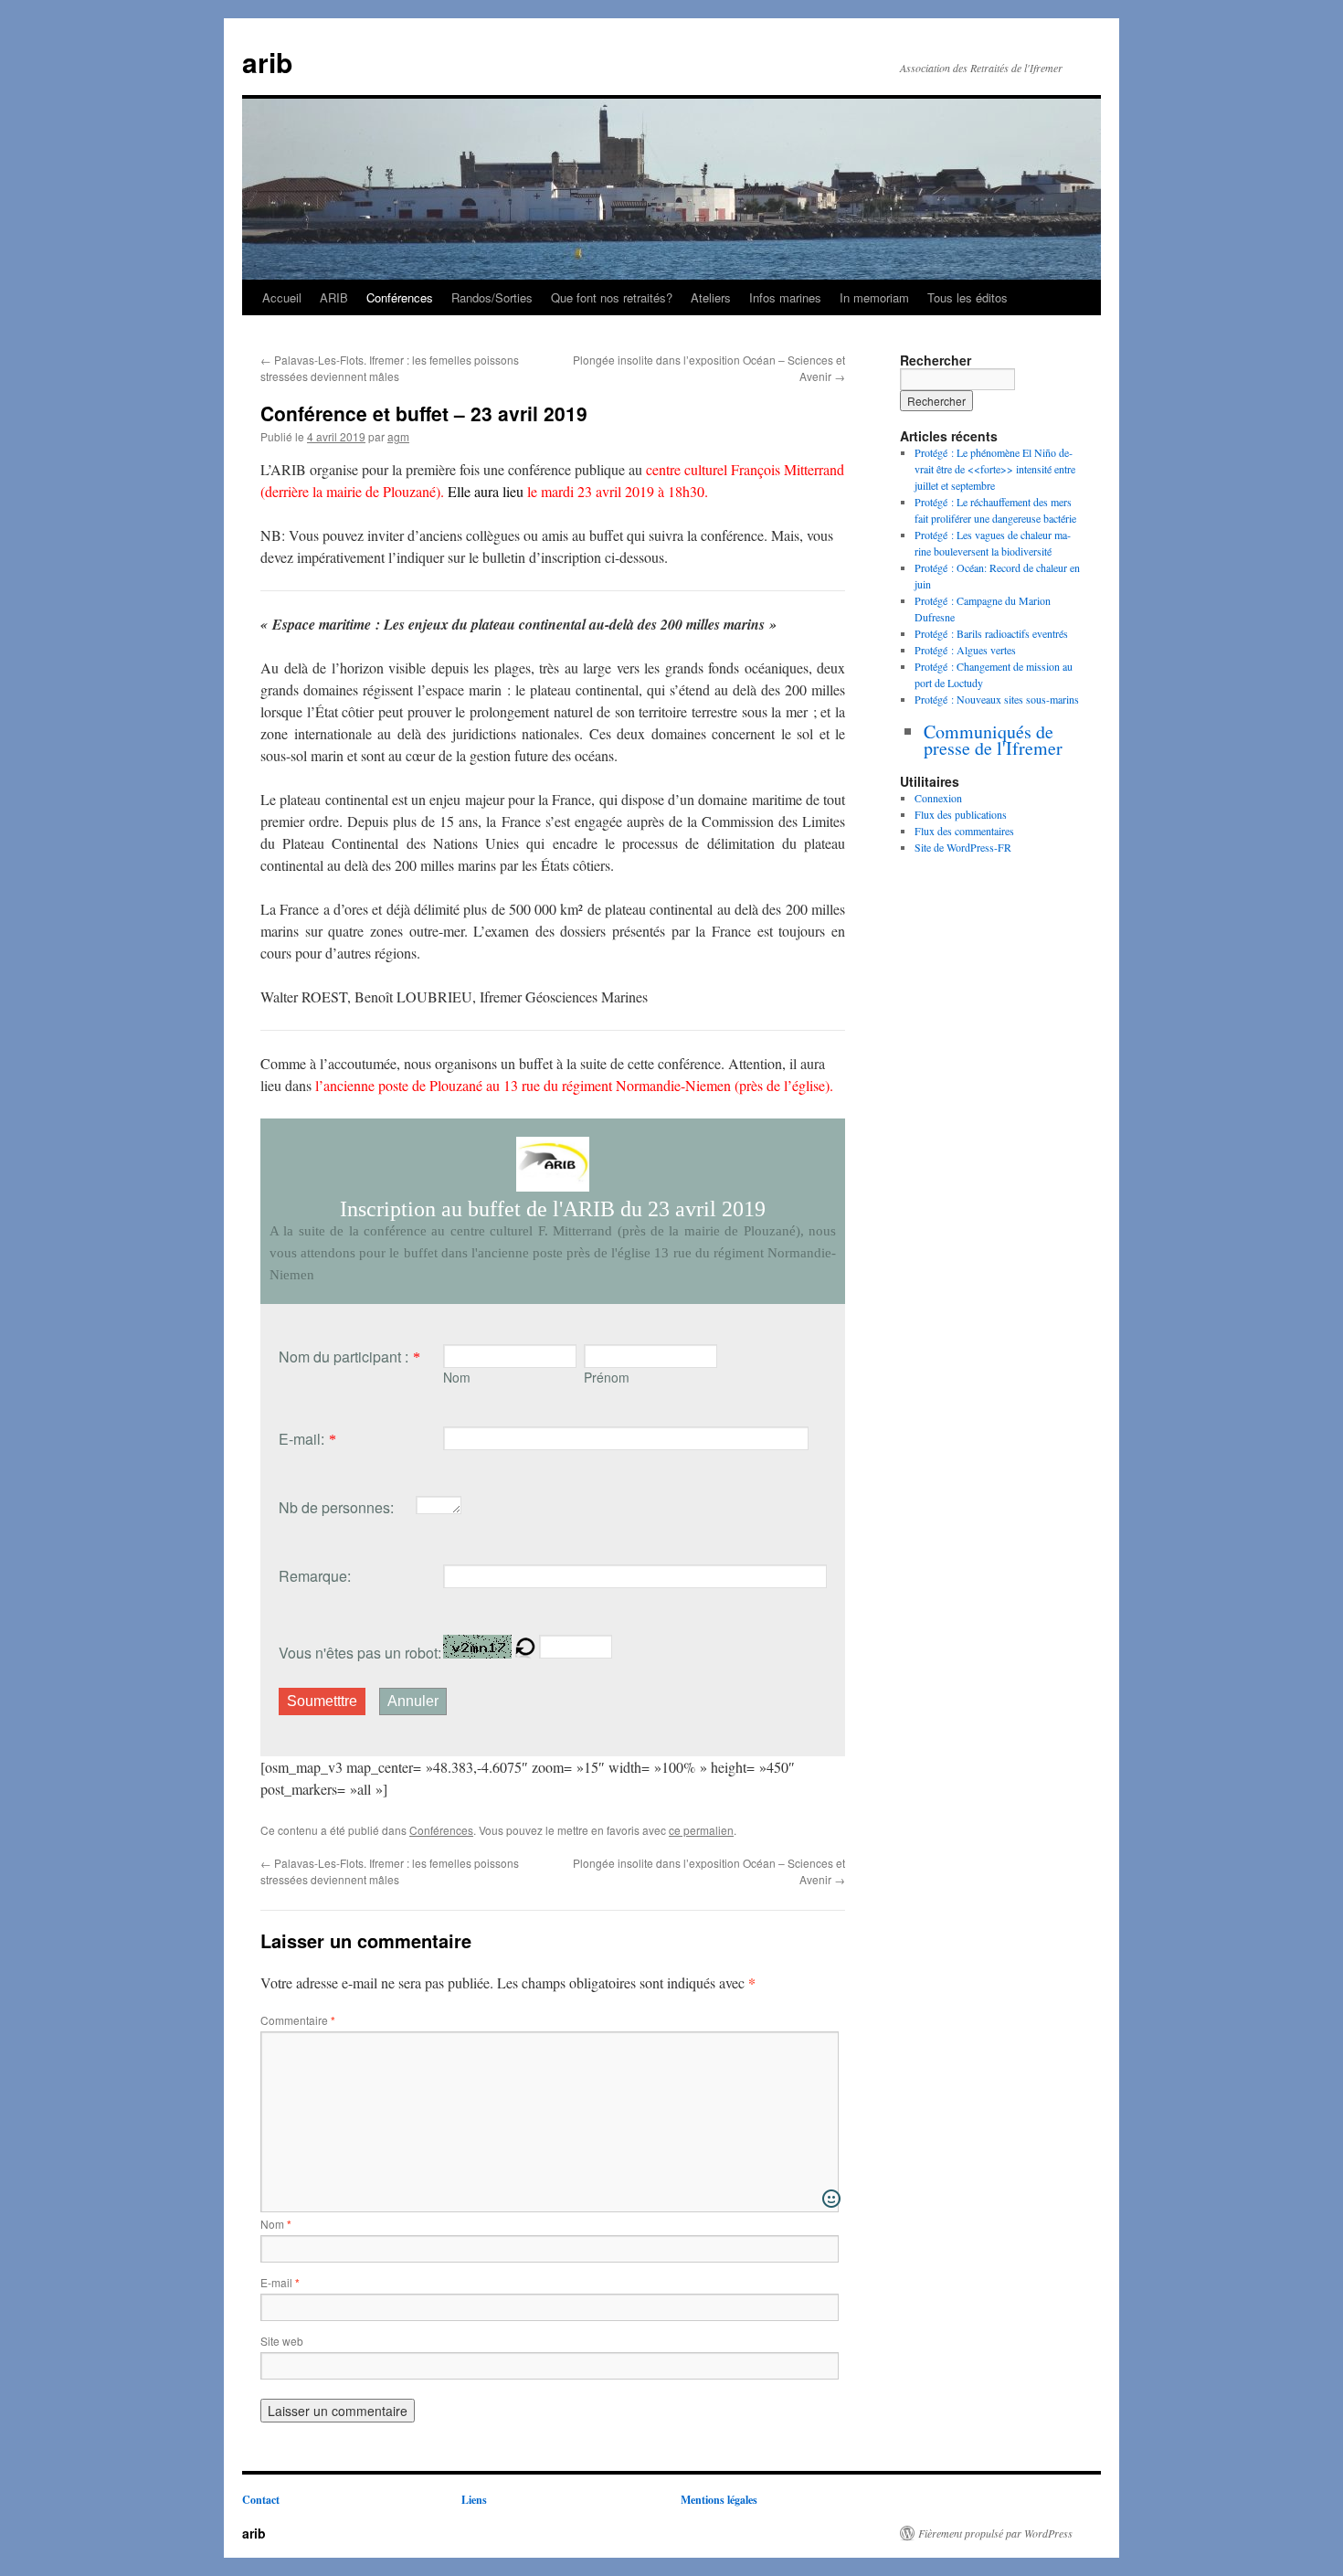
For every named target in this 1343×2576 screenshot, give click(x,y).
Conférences (400, 297)
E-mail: (301, 1439)
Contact (261, 2500)
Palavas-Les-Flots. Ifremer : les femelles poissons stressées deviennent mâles (390, 368)
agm (398, 436)
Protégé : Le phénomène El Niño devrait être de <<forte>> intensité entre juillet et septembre (995, 469)
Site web (282, 2341)
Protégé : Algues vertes (965, 650)
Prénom (607, 1377)
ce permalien (701, 1830)
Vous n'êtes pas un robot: (360, 1653)
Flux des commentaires (964, 831)
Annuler (413, 1701)
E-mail (280, 2282)
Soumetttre (322, 1701)
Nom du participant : (344, 1357)
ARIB (334, 297)
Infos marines (785, 297)
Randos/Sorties (492, 297)
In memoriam (874, 297)
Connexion (938, 798)
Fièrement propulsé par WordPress (995, 2533)
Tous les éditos (968, 297)
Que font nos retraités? (612, 297)
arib (267, 62)
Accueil (282, 297)
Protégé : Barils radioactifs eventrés (991, 633)
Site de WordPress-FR (963, 847)
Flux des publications (961, 814)
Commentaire (298, 2020)
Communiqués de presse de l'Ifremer (993, 740)
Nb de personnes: (336, 1507)
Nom (457, 1377)
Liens (474, 2500)
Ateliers (711, 297)
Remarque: (315, 1576)
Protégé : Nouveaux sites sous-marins (997, 699)
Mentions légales (719, 2500)
